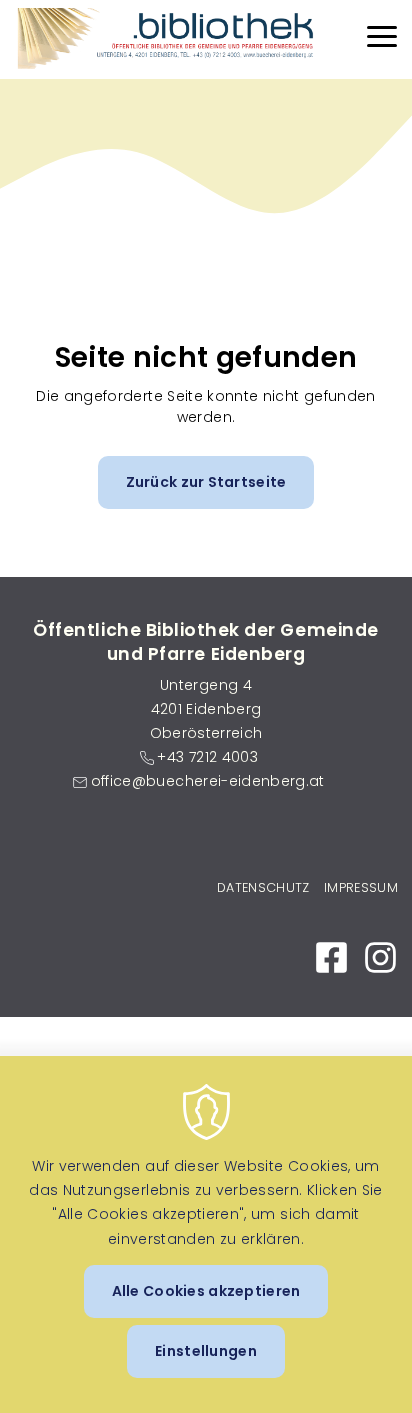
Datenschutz (263, 887)
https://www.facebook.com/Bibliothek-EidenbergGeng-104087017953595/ (331, 957)
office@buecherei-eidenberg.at (208, 781)
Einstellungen (206, 1351)
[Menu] (382, 39)
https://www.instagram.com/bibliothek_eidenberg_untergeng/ (380, 957)
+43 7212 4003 (207, 757)
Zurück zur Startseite (206, 482)
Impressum (361, 887)
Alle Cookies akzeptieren (206, 1291)
